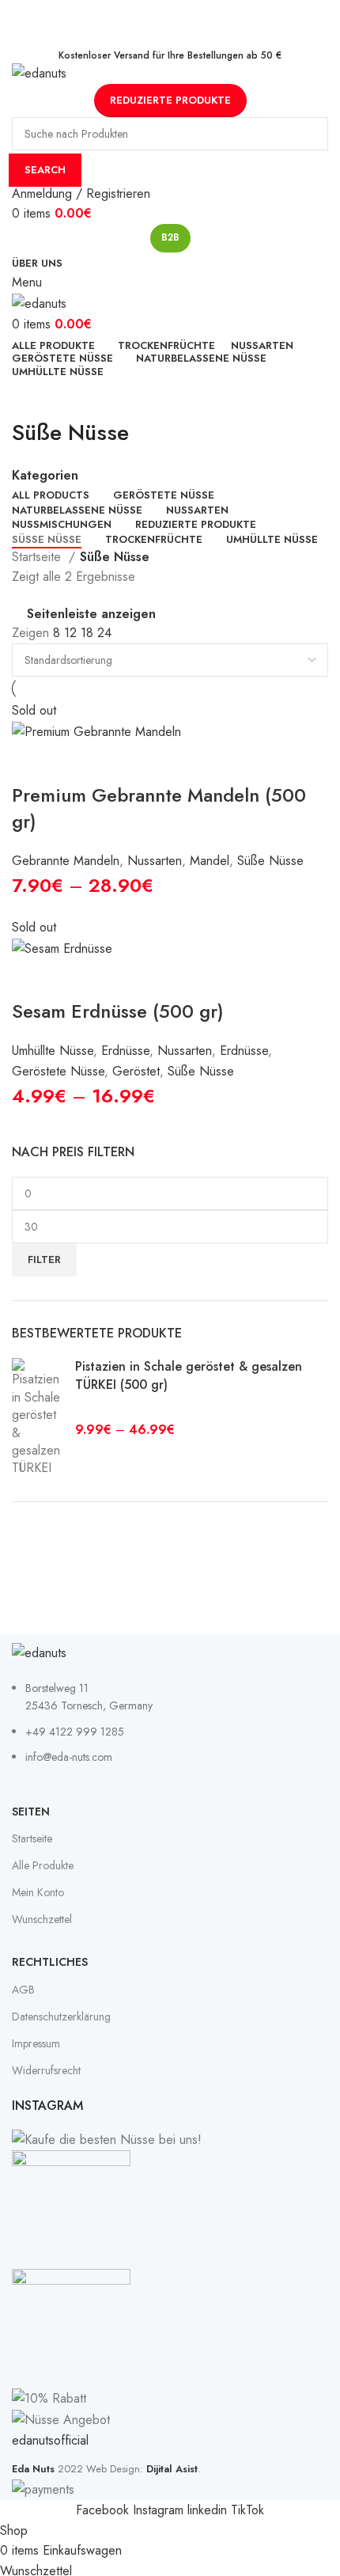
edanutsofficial (50, 2440)
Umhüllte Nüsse (53, 1051)
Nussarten (155, 861)
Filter (44, 1260)
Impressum (36, 2043)
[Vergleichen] (75, 762)
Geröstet (136, 1071)
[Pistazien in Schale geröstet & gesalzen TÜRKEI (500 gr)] (38, 1417)
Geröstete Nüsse (58, 1071)
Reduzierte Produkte (170, 100)
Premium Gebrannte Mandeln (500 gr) (159, 808)
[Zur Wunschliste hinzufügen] (119, 762)
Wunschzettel (42, 1919)
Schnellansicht (32, 762)
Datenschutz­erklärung (61, 2016)
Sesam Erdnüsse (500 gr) (118, 1011)
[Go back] (32, 397)
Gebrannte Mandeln (66, 861)
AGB (23, 1990)
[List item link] (170, 1731)
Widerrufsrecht (46, 2070)
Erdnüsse (125, 1051)
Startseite (38, 557)
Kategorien (45, 476)
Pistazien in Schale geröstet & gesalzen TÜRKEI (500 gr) (189, 1375)
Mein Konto (38, 1892)
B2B (170, 237)
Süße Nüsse (270, 861)
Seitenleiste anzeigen (91, 614)
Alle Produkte (43, 1865)
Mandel (210, 861)
